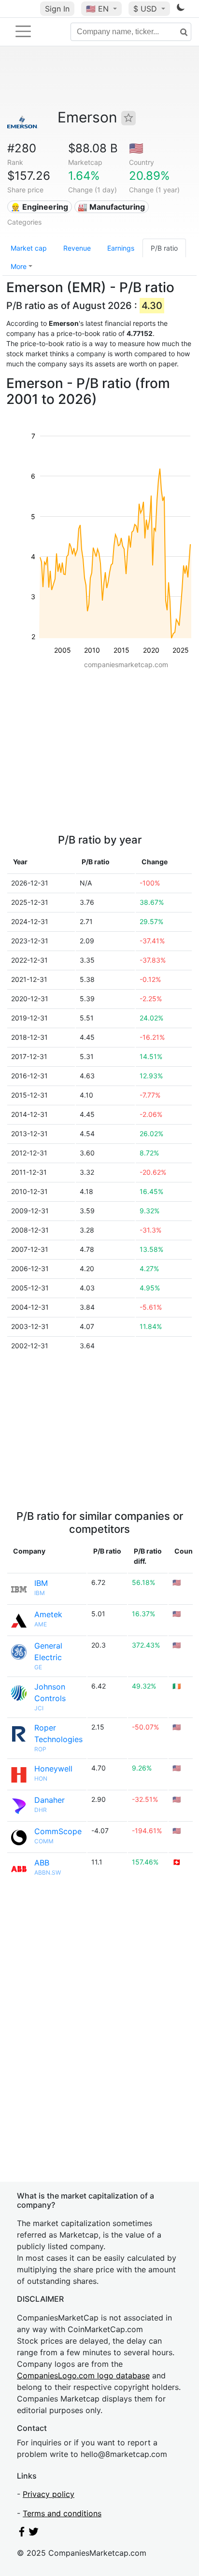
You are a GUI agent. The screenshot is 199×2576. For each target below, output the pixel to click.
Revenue (77, 248)
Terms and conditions (62, 2513)
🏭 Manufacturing (111, 207)
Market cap (29, 248)
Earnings (121, 248)
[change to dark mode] (181, 9)
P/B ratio (164, 248)
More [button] (19, 266)
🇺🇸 (97, 9)
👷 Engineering (39, 207)
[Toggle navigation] (23, 31)
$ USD (146, 9)
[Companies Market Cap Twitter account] (34, 2534)
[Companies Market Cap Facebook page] (22, 2534)
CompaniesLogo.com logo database (83, 2375)
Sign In (57, 9)
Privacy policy (49, 2494)
